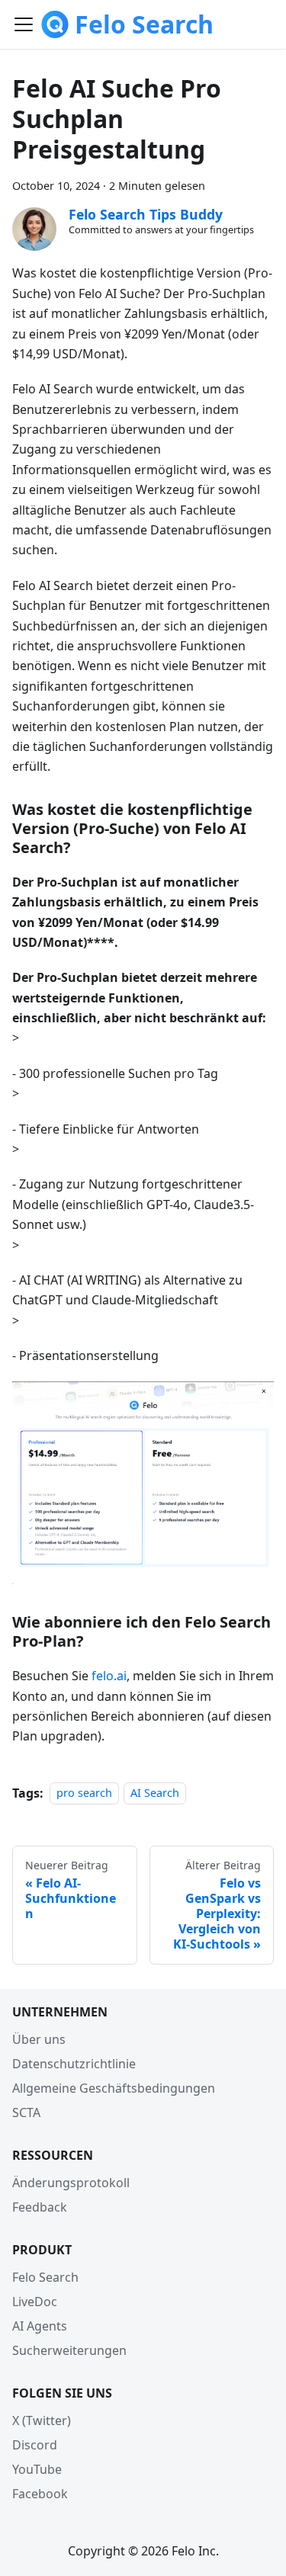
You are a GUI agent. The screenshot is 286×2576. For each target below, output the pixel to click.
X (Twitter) (42, 2420)
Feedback (40, 2207)
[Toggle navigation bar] (24, 24)
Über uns (39, 2039)
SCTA (26, 2112)
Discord (35, 2445)
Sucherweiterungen (69, 2350)
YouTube (37, 2469)
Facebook (40, 2494)
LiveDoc (35, 2302)
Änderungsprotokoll (71, 2183)
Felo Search (45, 2277)
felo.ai (109, 1676)
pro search (84, 1793)
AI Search (155, 1793)
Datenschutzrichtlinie (74, 2064)
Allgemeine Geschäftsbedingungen (114, 2088)
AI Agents (40, 2326)
